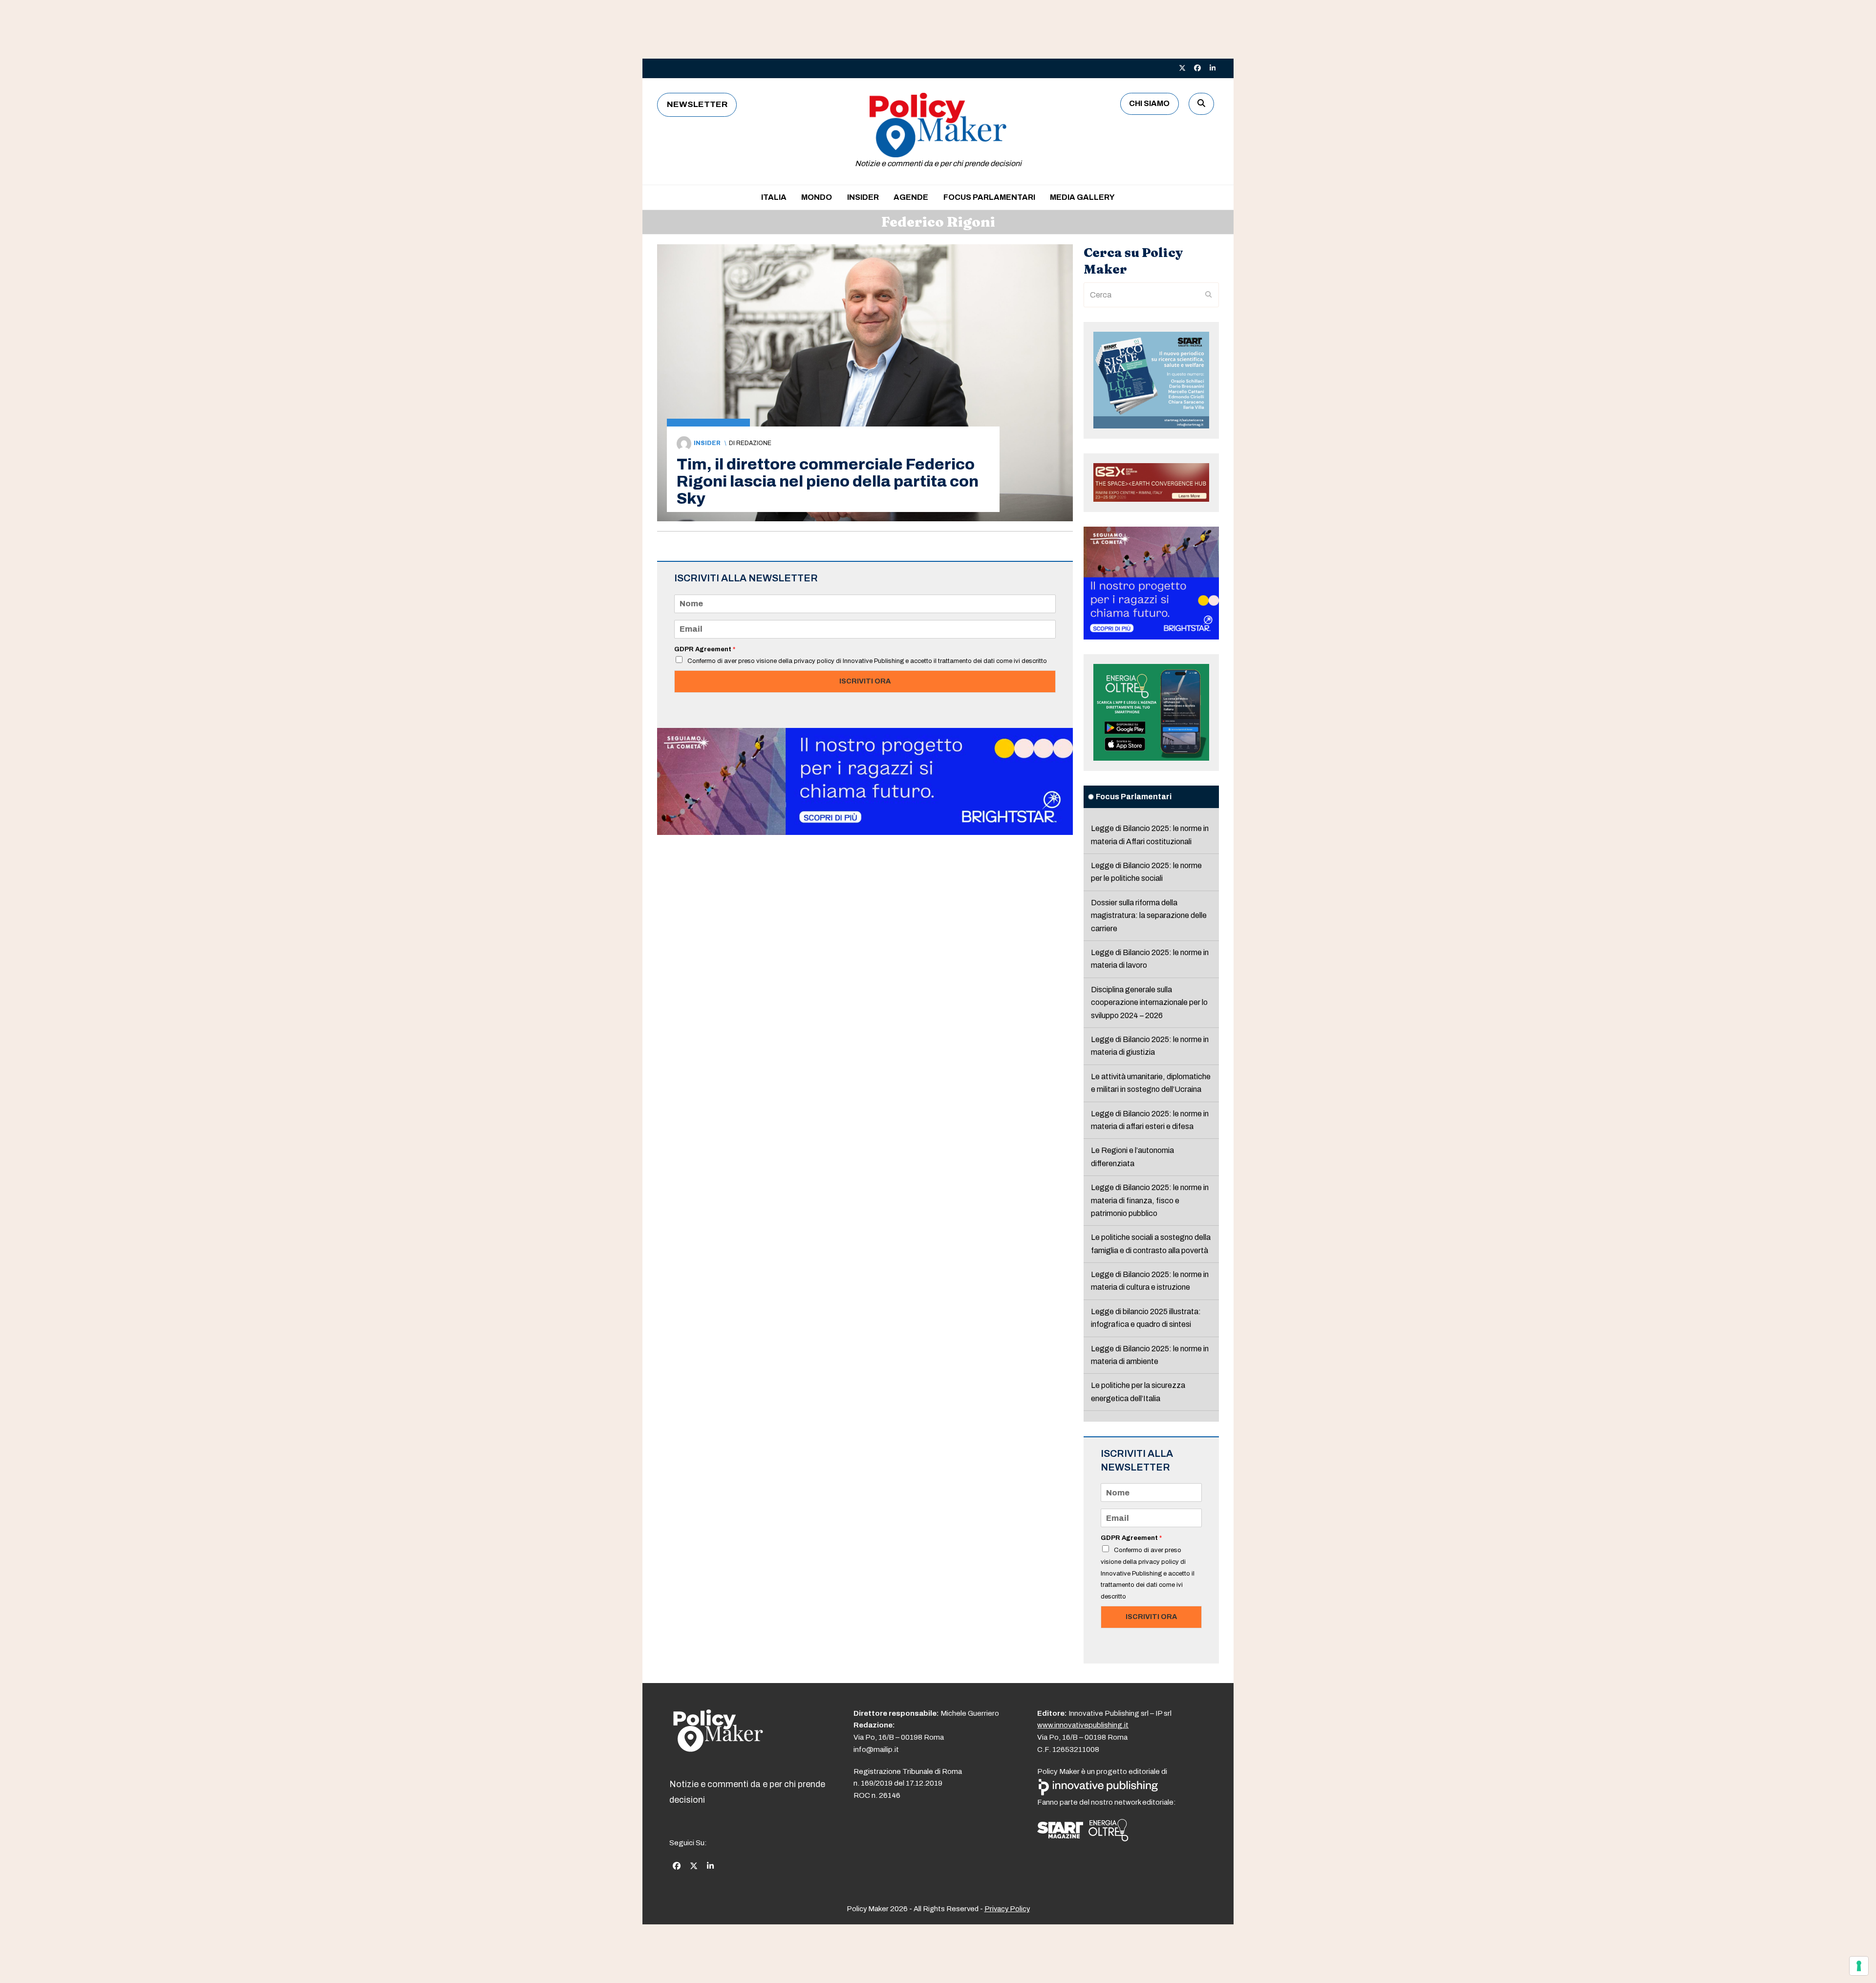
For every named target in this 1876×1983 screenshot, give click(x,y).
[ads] (865, 832)
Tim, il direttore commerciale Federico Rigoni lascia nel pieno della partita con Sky (828, 481)
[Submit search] (1209, 295)
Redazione (754, 443)
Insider (707, 443)
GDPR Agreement (705, 649)
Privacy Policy (1007, 1909)
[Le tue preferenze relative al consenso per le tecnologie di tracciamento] (1859, 1966)
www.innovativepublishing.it (1083, 1725)
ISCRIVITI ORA (865, 681)
